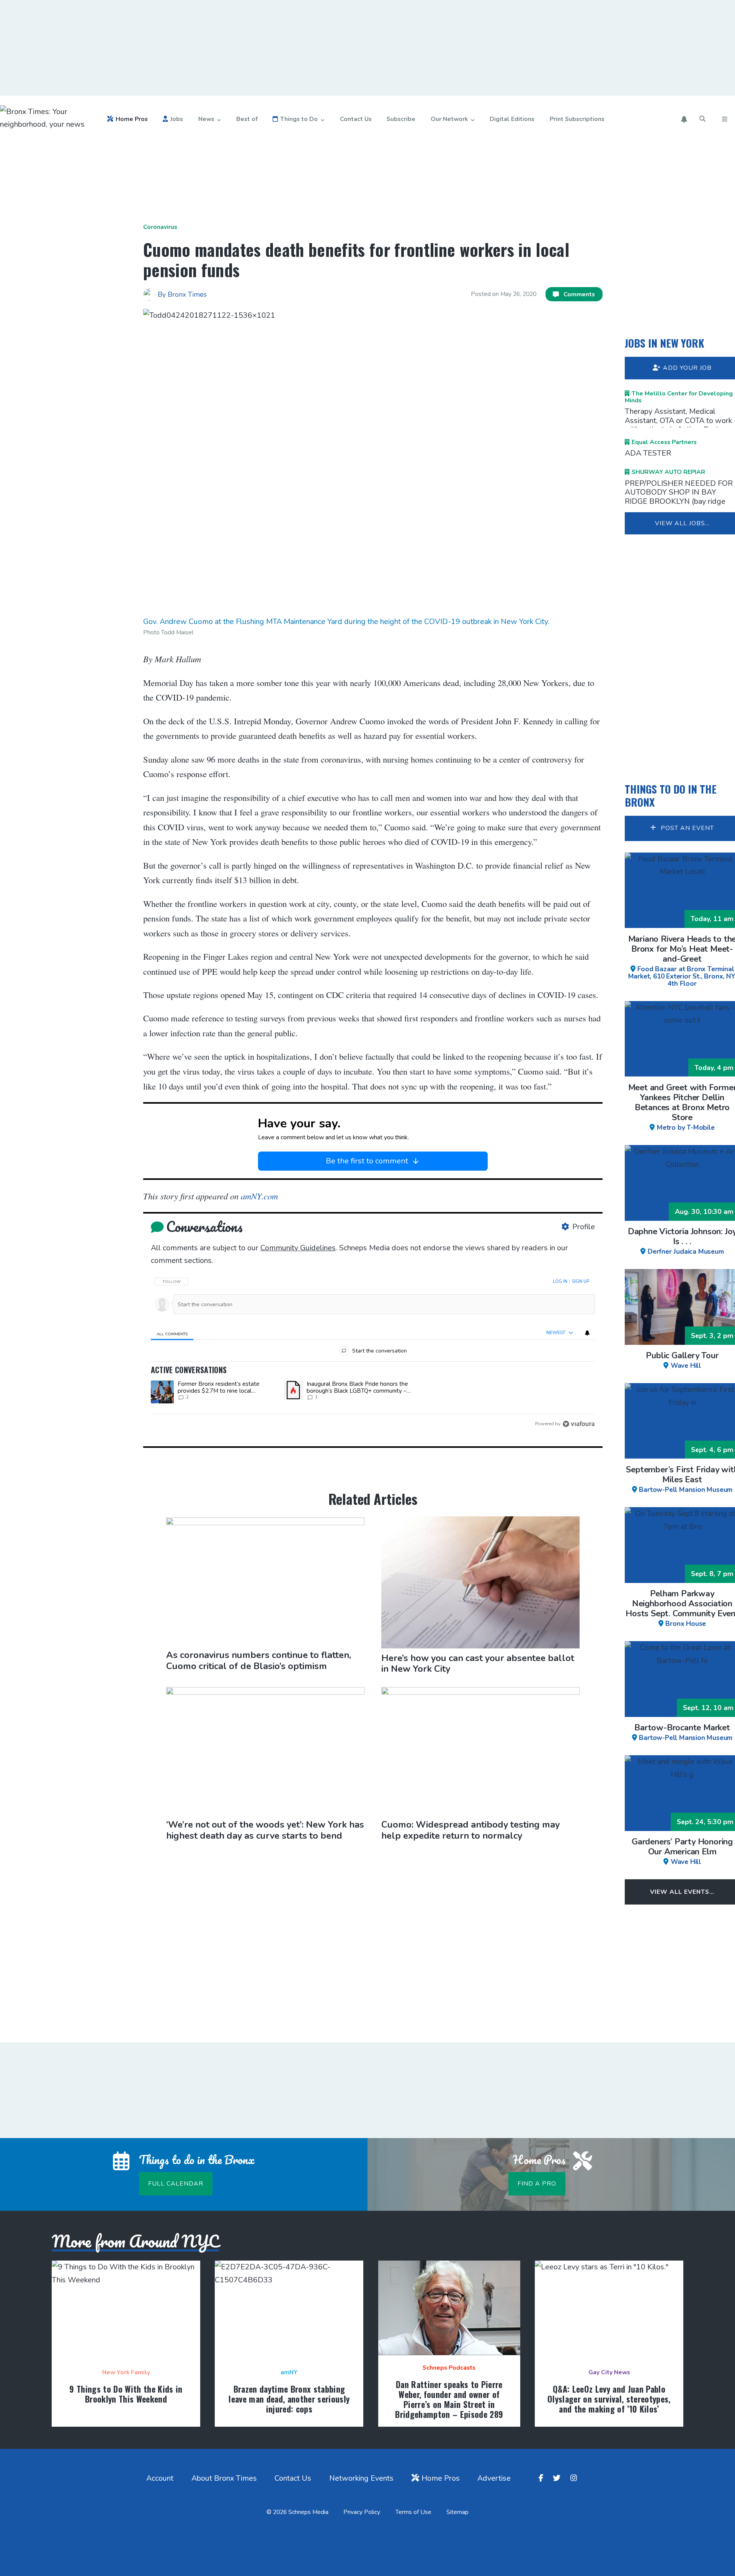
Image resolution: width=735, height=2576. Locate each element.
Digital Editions (512, 119)
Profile (584, 1227)
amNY (289, 2372)
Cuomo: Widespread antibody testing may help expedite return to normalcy (470, 1830)
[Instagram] (575, 2478)
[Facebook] (542, 2478)
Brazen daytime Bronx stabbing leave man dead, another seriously (289, 2399)
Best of (247, 119)
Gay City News (609, 2372)
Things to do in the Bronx (671, 795)
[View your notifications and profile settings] (684, 119)
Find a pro (537, 2184)
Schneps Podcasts (449, 2368)
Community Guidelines (298, 1248)
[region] (373, 1350)
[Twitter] (558, 2478)
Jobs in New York (665, 343)
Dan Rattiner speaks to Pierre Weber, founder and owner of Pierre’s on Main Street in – (449, 2399)
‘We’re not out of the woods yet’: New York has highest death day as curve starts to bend (265, 1830)
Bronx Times (187, 294)
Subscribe (401, 119)
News (206, 119)
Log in (560, 1281)
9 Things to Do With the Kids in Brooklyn (126, 2394)
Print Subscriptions (577, 119)
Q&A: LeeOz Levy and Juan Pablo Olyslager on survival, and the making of (609, 2399)
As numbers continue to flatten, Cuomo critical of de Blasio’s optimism (259, 1660)
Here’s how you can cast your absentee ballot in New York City (478, 1664)
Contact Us (356, 119)
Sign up (581, 1281)
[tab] (172, 1333)
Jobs (177, 119)
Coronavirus (160, 227)
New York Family (126, 2372)
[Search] (703, 119)
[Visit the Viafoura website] (579, 1424)
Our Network (449, 119)
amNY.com (258, 1196)
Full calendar (176, 2184)
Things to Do (299, 119)
